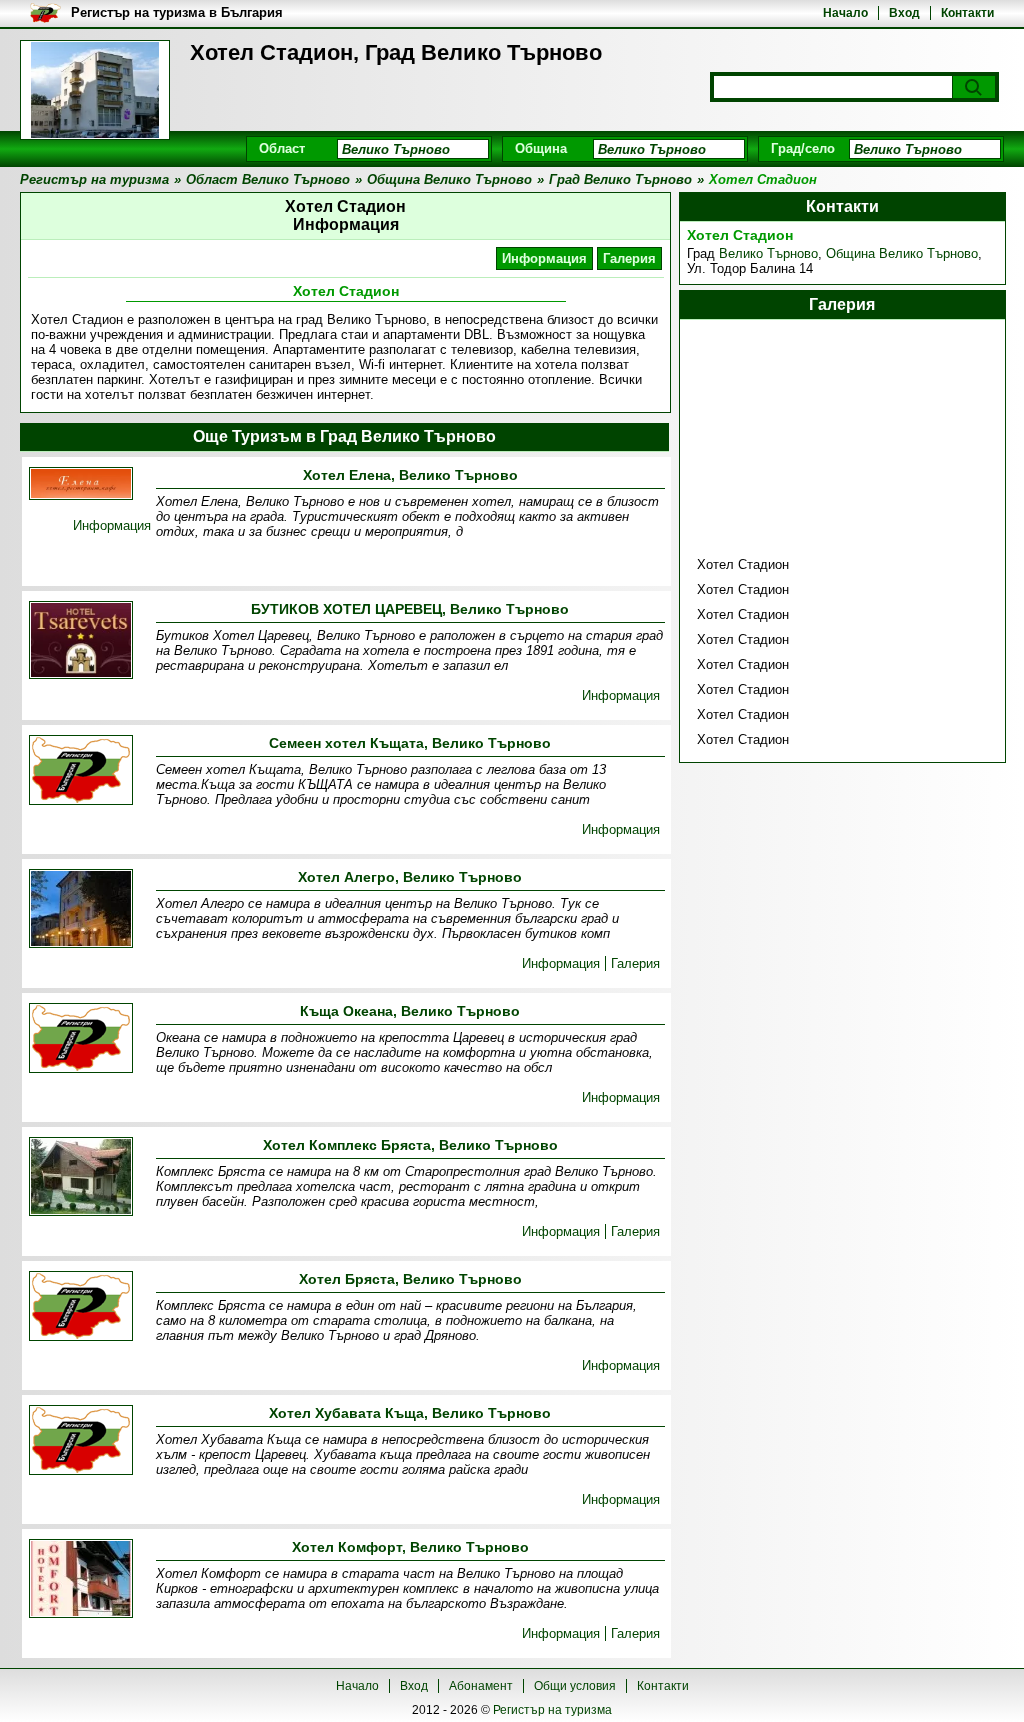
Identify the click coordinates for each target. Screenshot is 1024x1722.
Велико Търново (768, 253)
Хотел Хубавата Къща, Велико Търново (410, 1413)
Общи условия (575, 1686)
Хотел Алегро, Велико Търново (410, 877)
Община (541, 148)
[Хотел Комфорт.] (81, 1580)
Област (282, 148)
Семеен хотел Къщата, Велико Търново (410, 743)
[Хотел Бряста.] (81, 1307)
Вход (904, 13)
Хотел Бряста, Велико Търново (410, 1279)
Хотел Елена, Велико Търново (410, 475)
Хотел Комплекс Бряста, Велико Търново (410, 1145)
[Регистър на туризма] (95, 90)
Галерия (629, 258)
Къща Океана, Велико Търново (410, 1011)
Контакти (967, 13)
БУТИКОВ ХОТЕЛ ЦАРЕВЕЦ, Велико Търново (410, 609)
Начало (845, 13)
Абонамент (481, 1686)
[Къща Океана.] (81, 1039)
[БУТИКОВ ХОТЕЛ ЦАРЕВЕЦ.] (81, 641)
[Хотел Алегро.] (81, 910)
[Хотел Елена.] (81, 485)
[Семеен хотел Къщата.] (81, 771)
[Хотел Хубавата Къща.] (81, 1441)
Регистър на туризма (552, 1710)
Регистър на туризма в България (177, 12)
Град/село (803, 148)
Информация (544, 258)
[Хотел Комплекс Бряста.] (81, 1178)
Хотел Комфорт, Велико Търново (410, 1547)
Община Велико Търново (902, 253)
